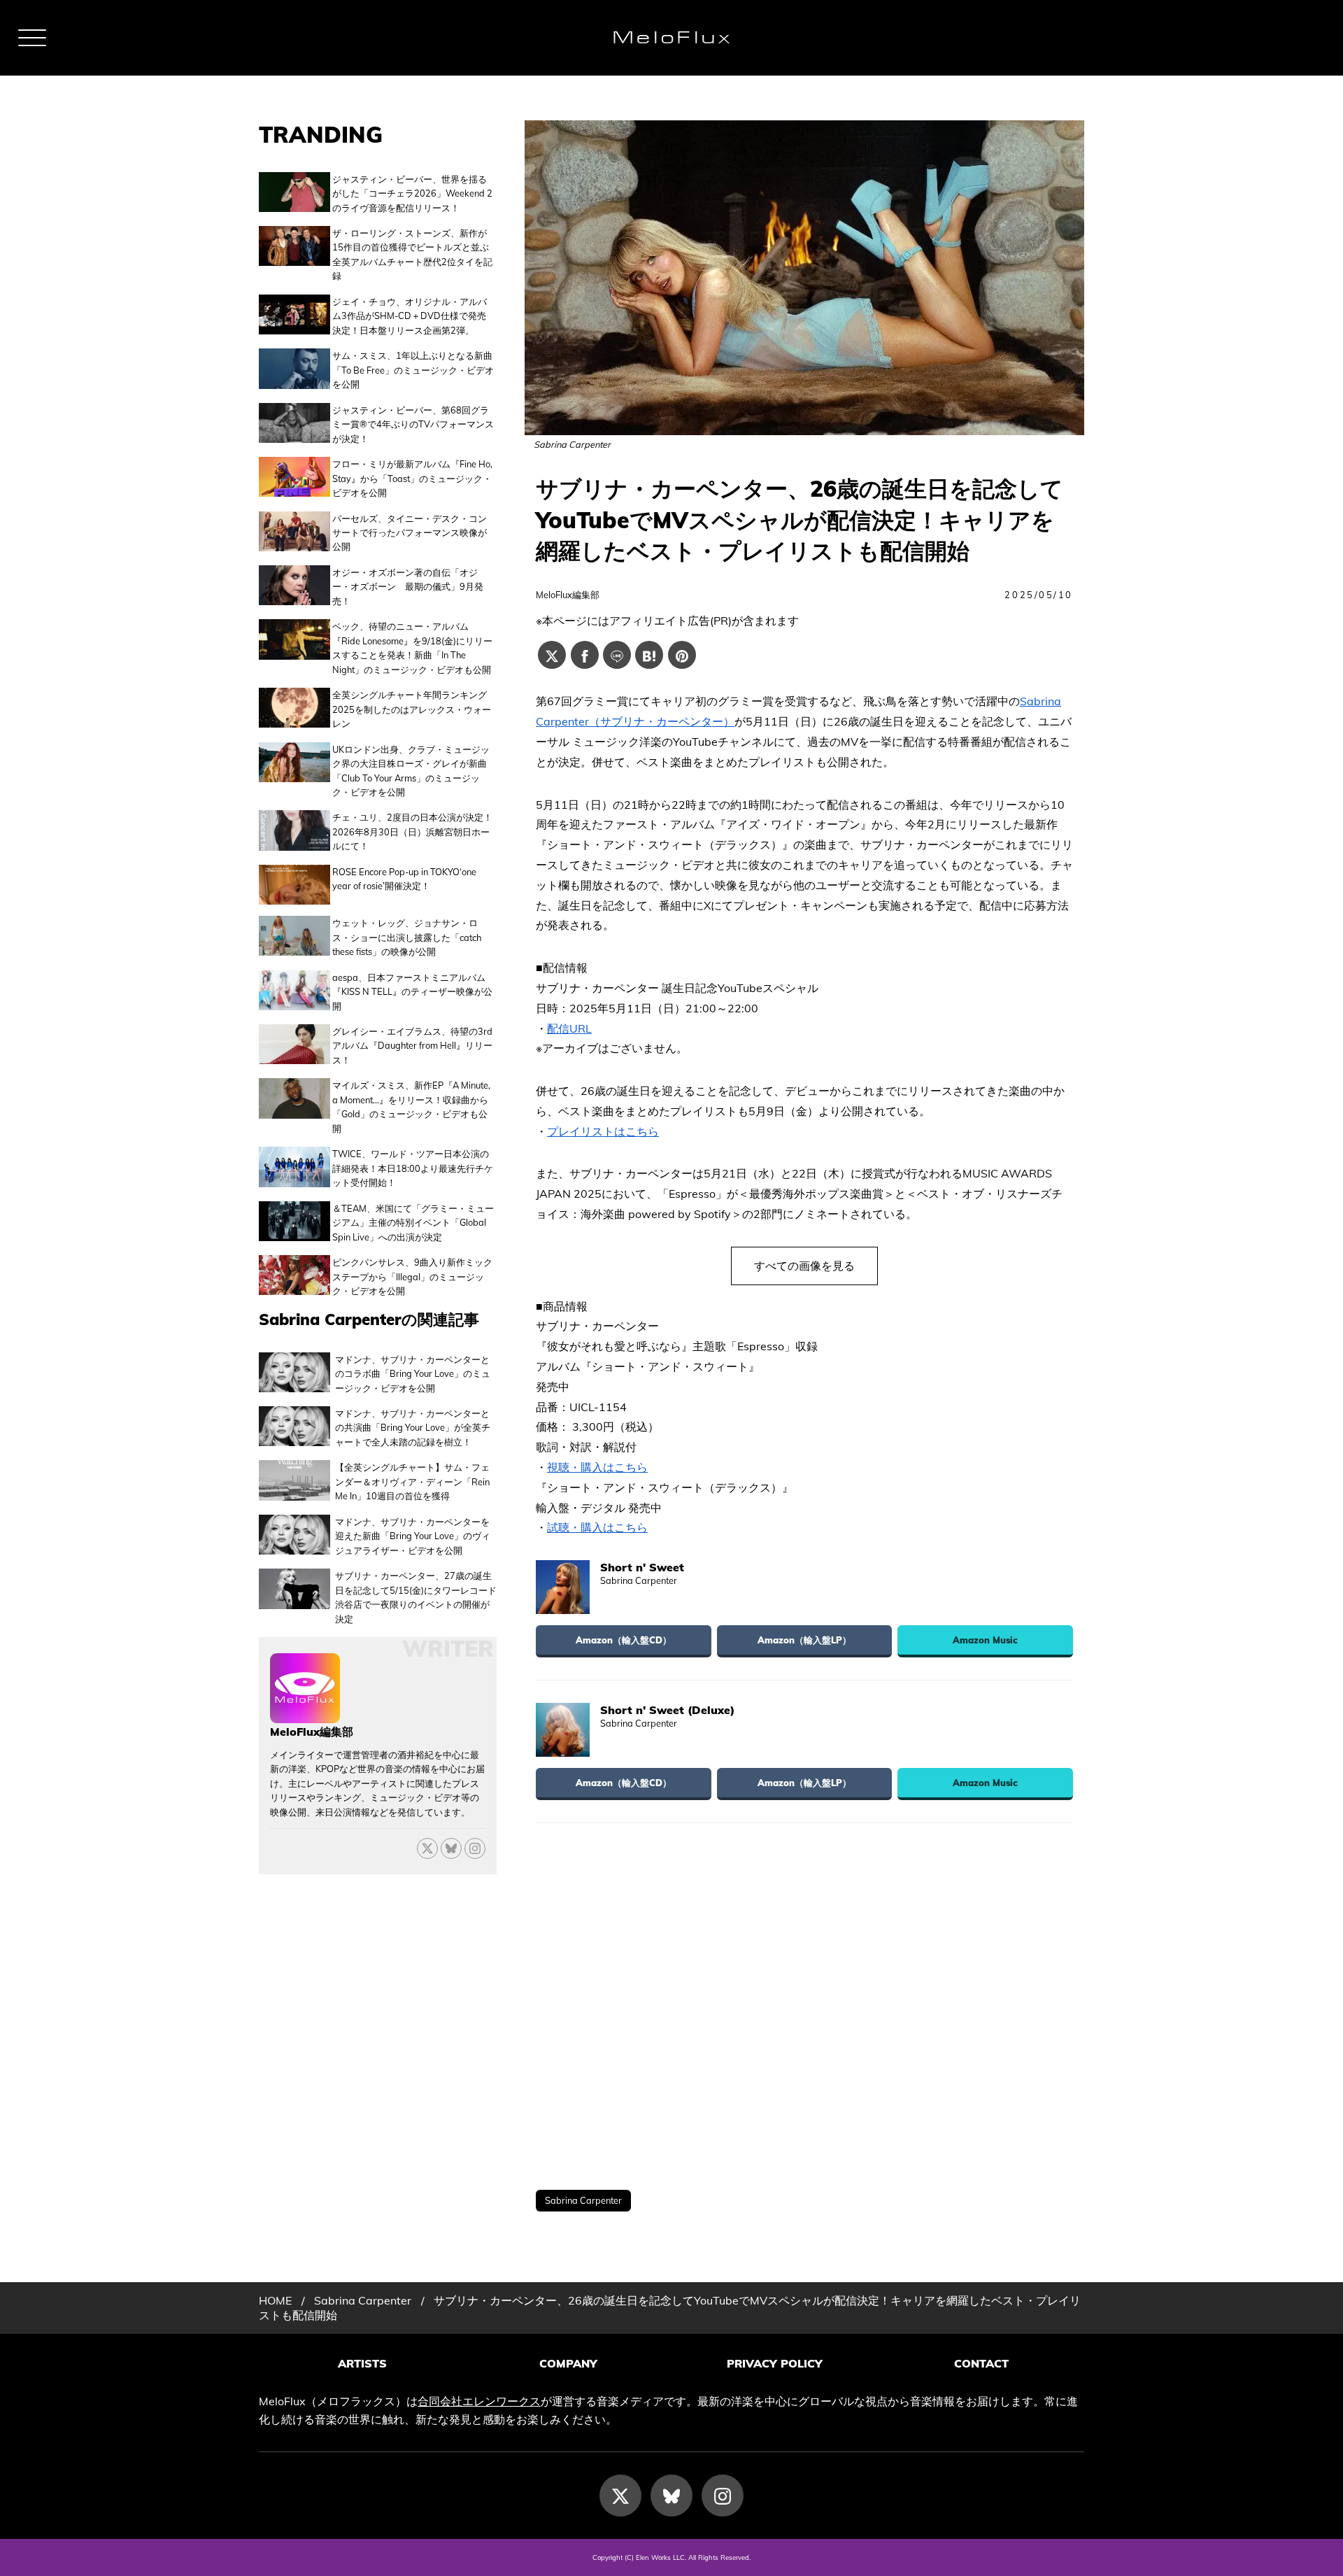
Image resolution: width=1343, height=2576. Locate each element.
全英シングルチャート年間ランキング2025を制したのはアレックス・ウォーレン (412, 709)
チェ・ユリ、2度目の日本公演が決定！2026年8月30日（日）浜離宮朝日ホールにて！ (412, 831)
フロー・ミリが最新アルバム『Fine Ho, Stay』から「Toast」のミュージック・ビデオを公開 (412, 478)
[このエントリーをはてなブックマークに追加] (649, 655)
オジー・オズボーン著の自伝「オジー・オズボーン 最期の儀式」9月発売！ (408, 587)
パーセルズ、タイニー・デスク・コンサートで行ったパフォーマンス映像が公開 (410, 533)
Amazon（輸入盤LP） (804, 1640)
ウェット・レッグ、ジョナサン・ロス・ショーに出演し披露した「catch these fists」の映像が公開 (407, 937)
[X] (427, 1848)
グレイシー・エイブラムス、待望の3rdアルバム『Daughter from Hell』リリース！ (412, 1046)
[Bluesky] (451, 1848)
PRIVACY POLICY (775, 2363)
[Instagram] (723, 2496)
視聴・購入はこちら (597, 1467)
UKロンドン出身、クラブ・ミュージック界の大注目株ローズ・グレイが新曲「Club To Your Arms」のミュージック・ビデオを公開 (411, 771)
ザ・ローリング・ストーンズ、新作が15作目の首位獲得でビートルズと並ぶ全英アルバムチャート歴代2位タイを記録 (412, 254)
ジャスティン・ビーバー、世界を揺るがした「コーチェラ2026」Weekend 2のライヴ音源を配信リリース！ (412, 193)
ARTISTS (362, 2363)
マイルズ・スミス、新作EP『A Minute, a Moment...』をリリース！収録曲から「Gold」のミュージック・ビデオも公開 (411, 1106)
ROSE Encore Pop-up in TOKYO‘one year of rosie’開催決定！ (404, 879)
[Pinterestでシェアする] (682, 655)
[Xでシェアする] (552, 655)
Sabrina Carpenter (583, 2200)
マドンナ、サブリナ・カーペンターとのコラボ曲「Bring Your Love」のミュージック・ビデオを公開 (413, 1374)
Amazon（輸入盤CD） (624, 1640)
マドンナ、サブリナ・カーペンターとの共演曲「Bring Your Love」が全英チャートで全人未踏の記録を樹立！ (413, 1428)
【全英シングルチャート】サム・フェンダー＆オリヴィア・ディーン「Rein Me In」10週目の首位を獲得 (412, 1481)
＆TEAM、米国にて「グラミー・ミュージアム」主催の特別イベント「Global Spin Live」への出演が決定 (413, 1223)
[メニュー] (32, 38)
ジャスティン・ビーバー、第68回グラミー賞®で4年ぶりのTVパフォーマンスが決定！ (413, 424)
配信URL (569, 1028)
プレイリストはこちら (603, 1131)
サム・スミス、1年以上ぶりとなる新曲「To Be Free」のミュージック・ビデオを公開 (413, 370)
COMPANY (568, 2363)
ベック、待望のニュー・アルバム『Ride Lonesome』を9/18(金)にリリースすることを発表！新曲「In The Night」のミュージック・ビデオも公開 (412, 647)
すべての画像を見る (804, 1266)
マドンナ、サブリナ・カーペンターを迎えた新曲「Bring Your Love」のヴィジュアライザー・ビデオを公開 (413, 1536)
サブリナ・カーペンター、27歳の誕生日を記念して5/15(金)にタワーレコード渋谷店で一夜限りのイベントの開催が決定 (416, 1597)
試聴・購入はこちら (597, 1527)
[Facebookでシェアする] (585, 655)
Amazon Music (985, 1640)
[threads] (475, 1848)
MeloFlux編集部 (568, 595)
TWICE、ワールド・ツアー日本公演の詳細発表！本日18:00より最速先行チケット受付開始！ (413, 1168)
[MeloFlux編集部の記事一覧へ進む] (305, 1715)
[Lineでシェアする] (617, 655)
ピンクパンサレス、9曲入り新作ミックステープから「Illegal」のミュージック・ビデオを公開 (412, 1276)
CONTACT (981, 2363)
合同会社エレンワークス (479, 2401)
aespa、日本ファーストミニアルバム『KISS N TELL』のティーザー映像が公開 (412, 992)
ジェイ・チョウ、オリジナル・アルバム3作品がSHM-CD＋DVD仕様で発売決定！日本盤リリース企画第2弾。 (410, 316)
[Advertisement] (804, 2007)
